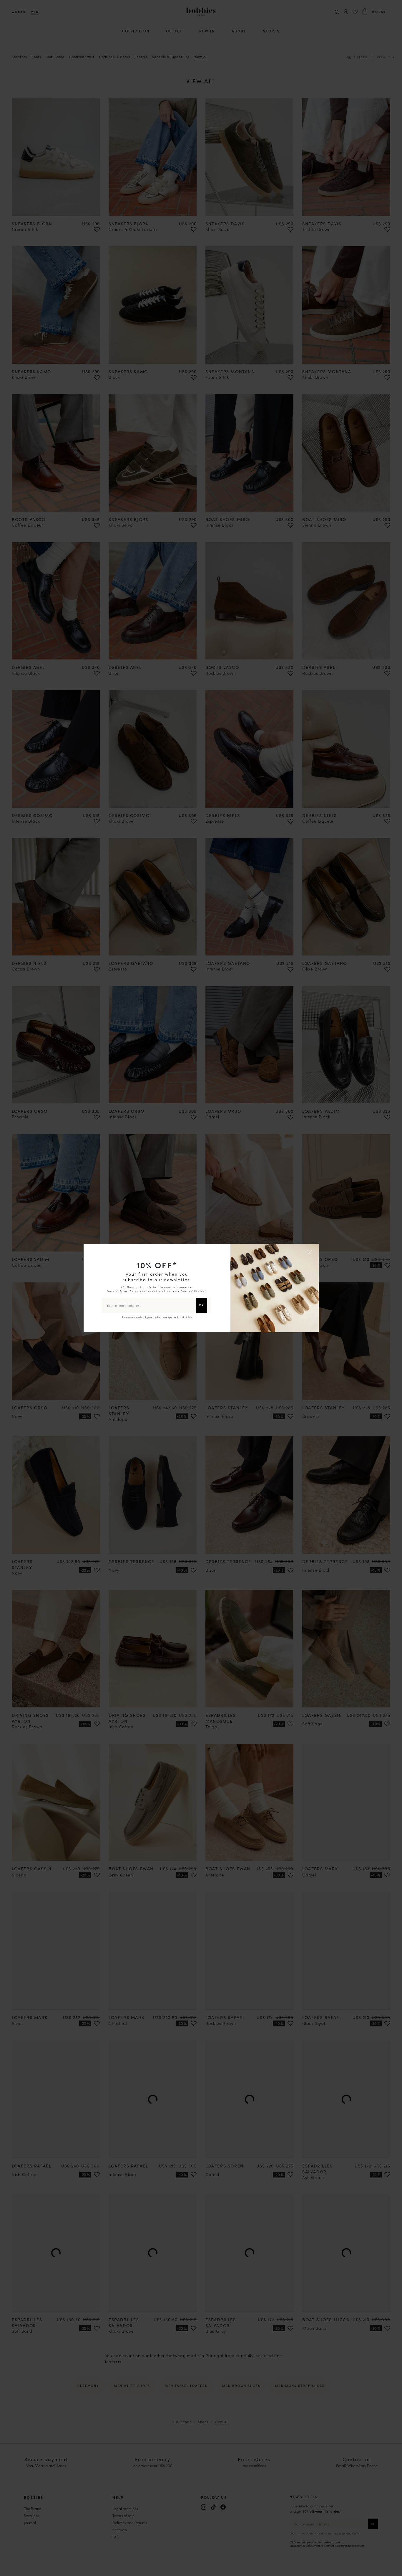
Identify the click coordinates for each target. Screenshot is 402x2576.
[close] (310, 1252)
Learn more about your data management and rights (157, 1317)
